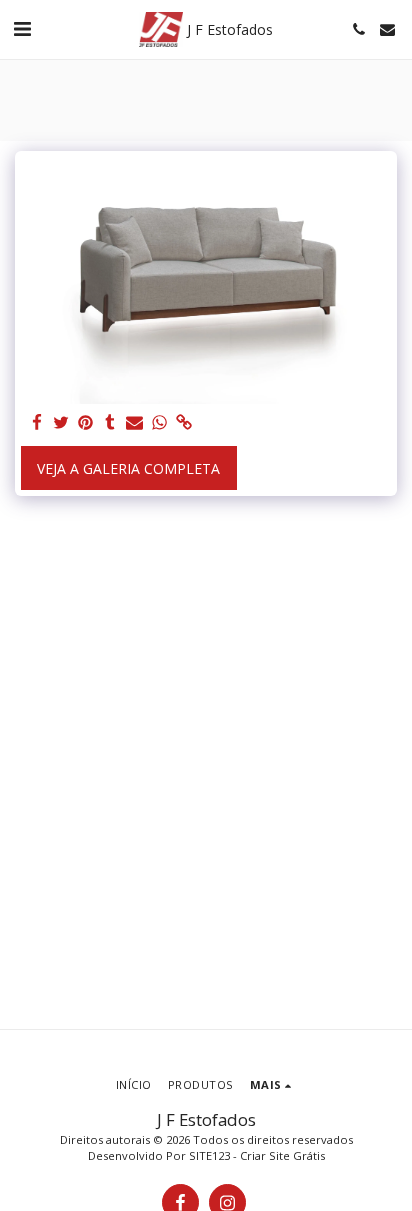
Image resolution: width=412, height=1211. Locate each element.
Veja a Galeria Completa (128, 468)
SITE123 (209, 1155)
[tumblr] (111, 423)
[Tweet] (62, 423)
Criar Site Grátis (282, 1155)
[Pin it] (86, 423)
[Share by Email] (135, 423)
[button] (22, 28)
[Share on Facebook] (37, 423)
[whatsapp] (160, 423)
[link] (184, 423)
